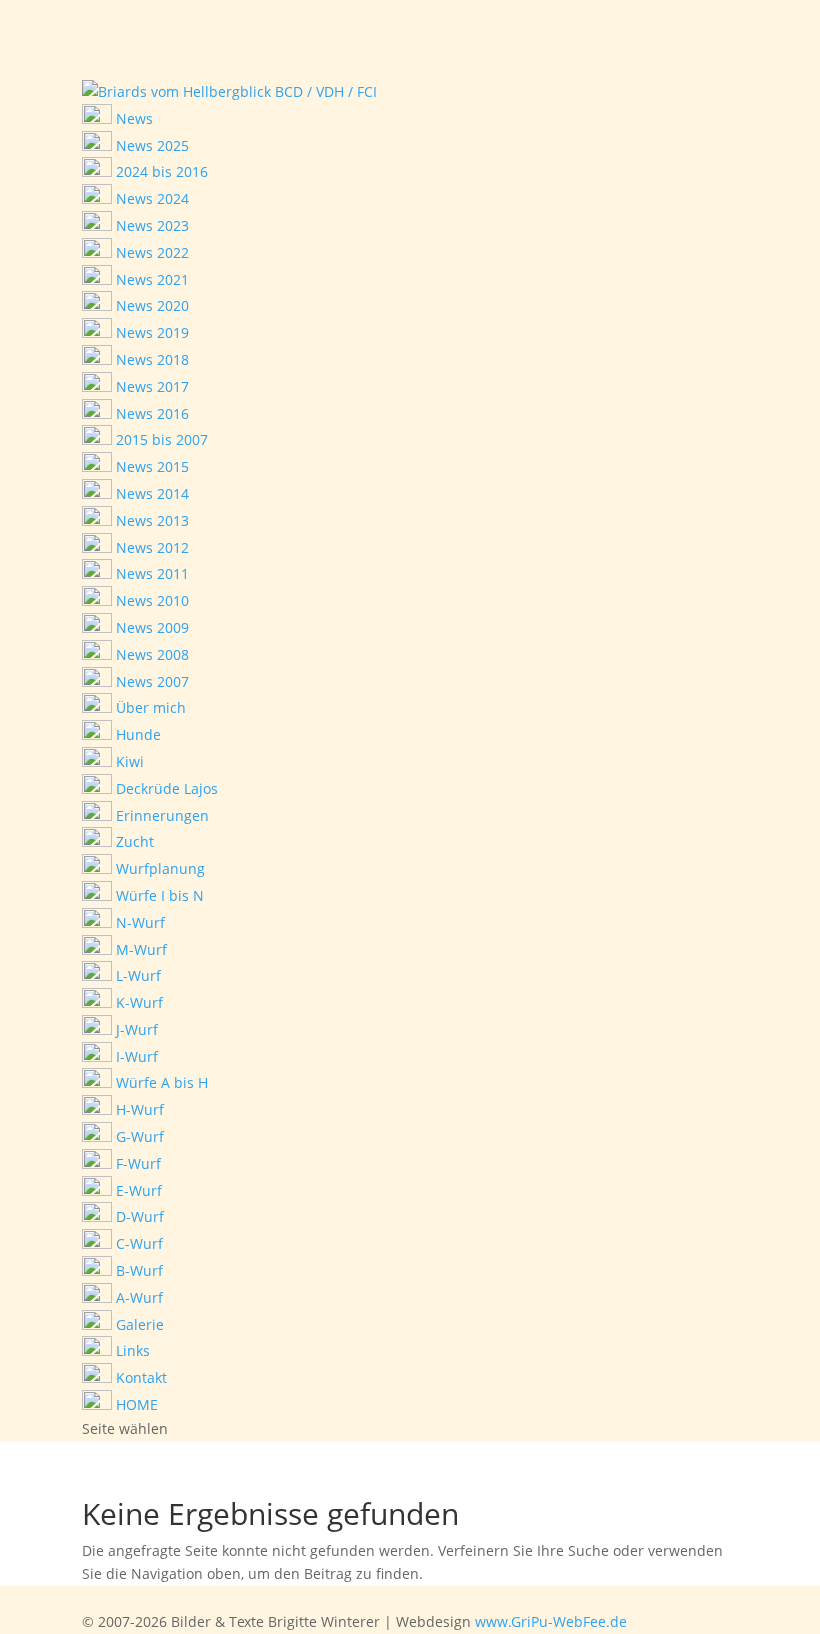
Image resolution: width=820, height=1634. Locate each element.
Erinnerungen (160, 815)
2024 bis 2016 (160, 171)
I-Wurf (135, 1056)
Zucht (133, 841)
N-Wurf (138, 922)
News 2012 (150, 547)
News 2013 (150, 520)
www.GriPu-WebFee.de (551, 1621)
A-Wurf (137, 1297)
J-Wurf (135, 1029)
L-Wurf (136, 975)
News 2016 (150, 413)
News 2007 (150, 681)
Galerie (138, 1324)
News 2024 (150, 198)
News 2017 (150, 386)
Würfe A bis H (160, 1082)
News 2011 (150, 573)
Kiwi (128, 761)
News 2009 (150, 627)
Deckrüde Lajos (165, 788)
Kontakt (139, 1377)
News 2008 (150, 654)
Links (131, 1350)
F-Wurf (136, 1163)
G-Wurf (138, 1136)
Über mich (149, 707)
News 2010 (150, 600)
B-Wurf (137, 1270)
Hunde (136, 734)
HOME (135, 1404)
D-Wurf (138, 1216)
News (132, 118)
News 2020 (150, 305)
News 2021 (150, 279)
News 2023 (150, 225)
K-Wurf (137, 1002)
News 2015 (150, 466)
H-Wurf (138, 1109)
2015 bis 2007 (160, 439)
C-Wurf (137, 1243)
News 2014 (150, 493)
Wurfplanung (158, 868)
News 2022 (150, 252)
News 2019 (150, 332)
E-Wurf (137, 1190)
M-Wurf (139, 949)
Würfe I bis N (158, 895)
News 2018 (150, 359)
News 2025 (150, 145)
